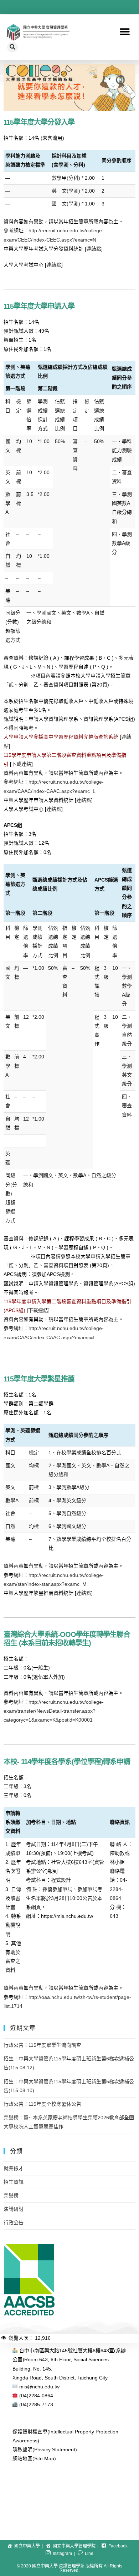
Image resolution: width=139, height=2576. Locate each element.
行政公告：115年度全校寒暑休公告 (42, 2104)
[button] (125, 32)
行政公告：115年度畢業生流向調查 (42, 2045)
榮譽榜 (11, 2195)
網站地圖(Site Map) (34, 2458)
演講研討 (14, 2209)
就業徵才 (14, 2168)
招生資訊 (14, 2182)
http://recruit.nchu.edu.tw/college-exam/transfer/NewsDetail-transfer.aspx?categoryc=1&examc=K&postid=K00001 (54, 1711)
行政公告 (14, 2223)
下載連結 (21, 764)
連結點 (94, 249)
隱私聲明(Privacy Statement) (45, 2450)
